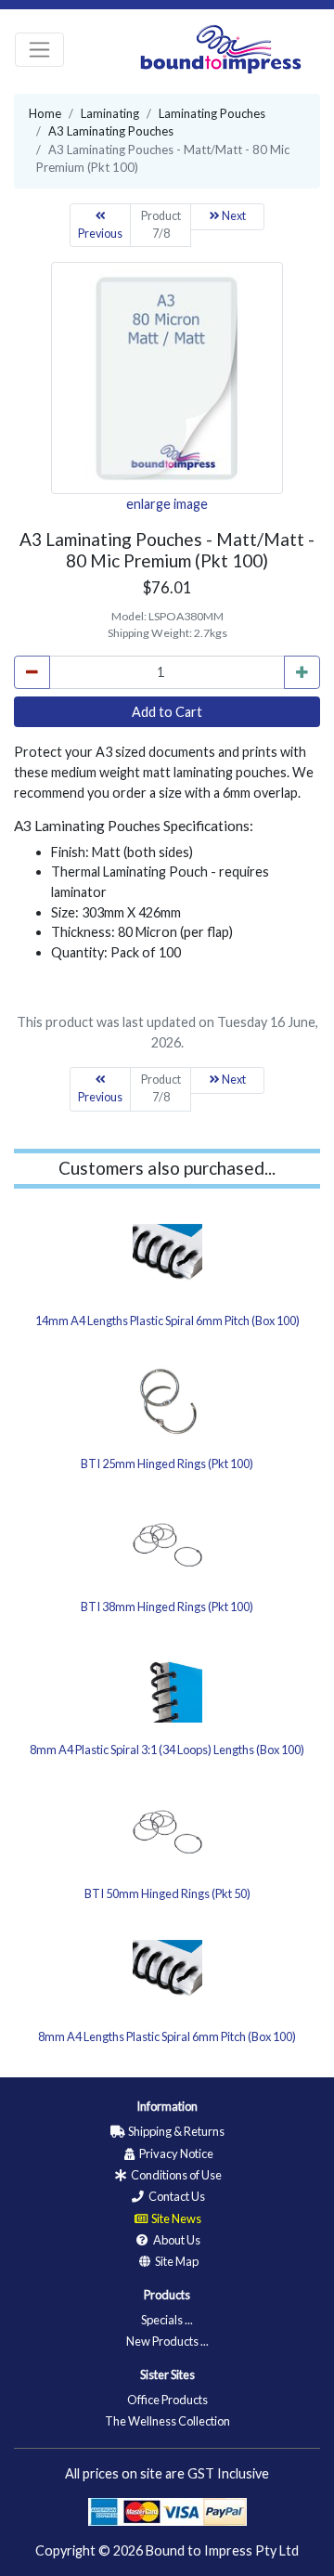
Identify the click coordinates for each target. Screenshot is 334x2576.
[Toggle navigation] (39, 50)
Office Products (167, 2400)
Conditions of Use (175, 2175)
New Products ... (167, 2341)
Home (45, 113)
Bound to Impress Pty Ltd (222, 2550)
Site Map (176, 2261)
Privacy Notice (175, 2153)
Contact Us (176, 2196)
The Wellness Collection (167, 2421)
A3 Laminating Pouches (111, 131)
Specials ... (167, 2320)
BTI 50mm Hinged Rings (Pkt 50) (167, 1893)
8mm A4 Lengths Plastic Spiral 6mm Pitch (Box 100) (167, 2036)
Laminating (110, 113)
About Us (176, 2240)
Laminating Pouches (212, 113)
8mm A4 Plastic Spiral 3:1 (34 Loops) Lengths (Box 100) (167, 1750)
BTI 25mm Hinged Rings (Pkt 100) (167, 1464)
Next (233, 216)
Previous (100, 234)
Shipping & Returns (175, 2131)
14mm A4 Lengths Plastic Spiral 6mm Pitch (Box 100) (167, 1321)
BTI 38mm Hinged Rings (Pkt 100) (167, 1607)
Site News (175, 2218)
